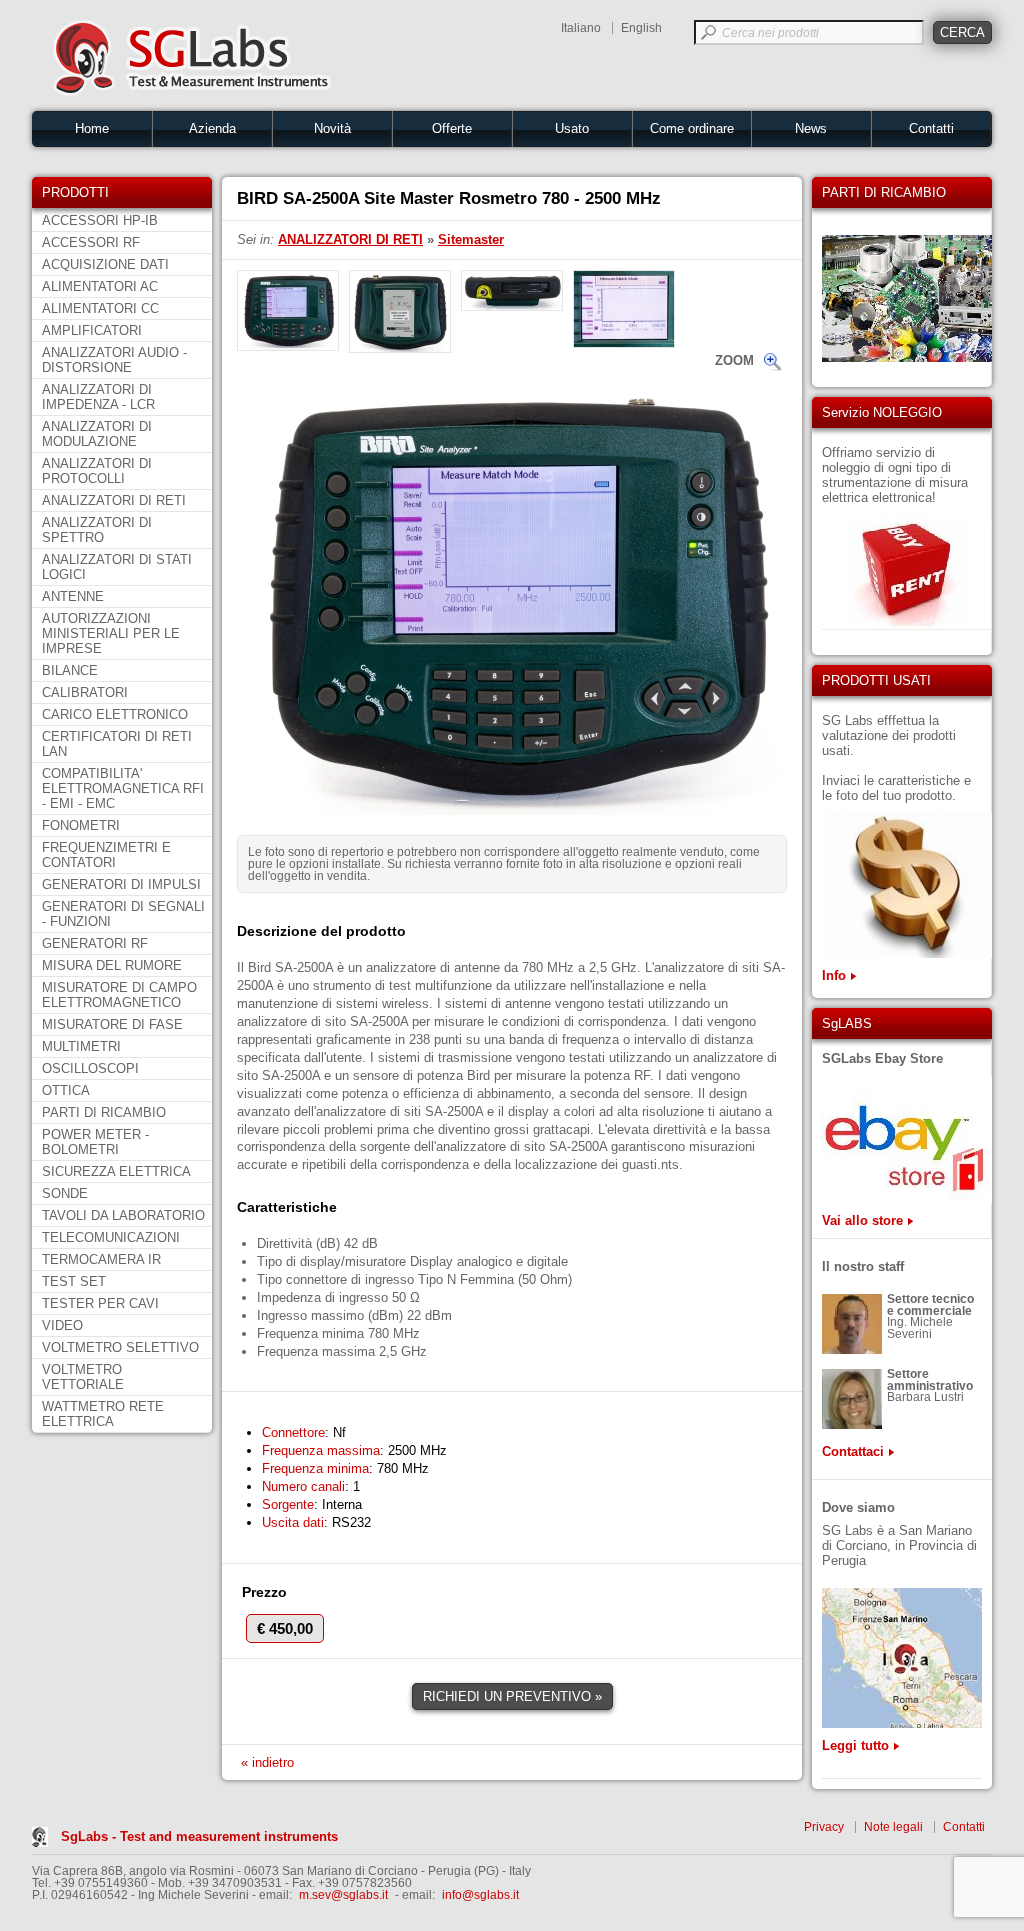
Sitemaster (471, 239)
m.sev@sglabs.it (343, 1895)
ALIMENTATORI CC (100, 308)
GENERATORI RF (95, 943)
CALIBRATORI (85, 692)
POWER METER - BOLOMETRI (95, 1142)
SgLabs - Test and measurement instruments (199, 1836)
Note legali (893, 1827)
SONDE (65, 1193)
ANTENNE (73, 596)
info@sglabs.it (480, 1895)
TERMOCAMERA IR (101, 1259)
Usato (572, 128)
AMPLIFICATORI (92, 330)
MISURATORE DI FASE (112, 1024)
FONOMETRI (81, 825)
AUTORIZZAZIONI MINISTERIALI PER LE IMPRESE (111, 633)
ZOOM (734, 360)
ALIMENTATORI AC (100, 286)
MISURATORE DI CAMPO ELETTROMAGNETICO (119, 995)
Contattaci (853, 1451)
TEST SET (74, 1281)
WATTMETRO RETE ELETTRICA (103, 1414)
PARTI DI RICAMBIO (104, 1112)
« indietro (267, 1762)
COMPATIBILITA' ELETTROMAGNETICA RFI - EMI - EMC (123, 788)
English (641, 28)
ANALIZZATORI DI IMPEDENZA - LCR (98, 397)
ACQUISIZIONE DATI (105, 264)
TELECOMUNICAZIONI (111, 1237)
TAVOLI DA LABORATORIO (123, 1215)
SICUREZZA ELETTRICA (116, 1171)
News (811, 128)
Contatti (931, 128)
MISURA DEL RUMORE (112, 965)
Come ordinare (692, 128)
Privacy (824, 1827)
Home (92, 128)
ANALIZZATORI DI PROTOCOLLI (97, 471)
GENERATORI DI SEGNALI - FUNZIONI (123, 914)
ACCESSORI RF (91, 242)
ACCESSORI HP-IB (100, 220)
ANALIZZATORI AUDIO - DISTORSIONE (114, 360)
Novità (332, 128)
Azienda (212, 128)
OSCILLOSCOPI (90, 1068)
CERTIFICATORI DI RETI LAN (117, 744)
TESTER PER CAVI (100, 1303)
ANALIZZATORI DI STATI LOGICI (117, 567)
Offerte (452, 128)
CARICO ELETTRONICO (115, 714)
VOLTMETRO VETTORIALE (83, 1377)
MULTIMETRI (81, 1046)
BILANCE (70, 670)
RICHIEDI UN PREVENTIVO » (512, 1696)
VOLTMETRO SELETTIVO (120, 1347)
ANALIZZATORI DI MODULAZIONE (97, 434)
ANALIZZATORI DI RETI (114, 500)
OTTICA (66, 1090)
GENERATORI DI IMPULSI (121, 884)
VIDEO (62, 1325)
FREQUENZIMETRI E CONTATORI (106, 855)
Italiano (581, 28)
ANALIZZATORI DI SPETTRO (97, 530)
